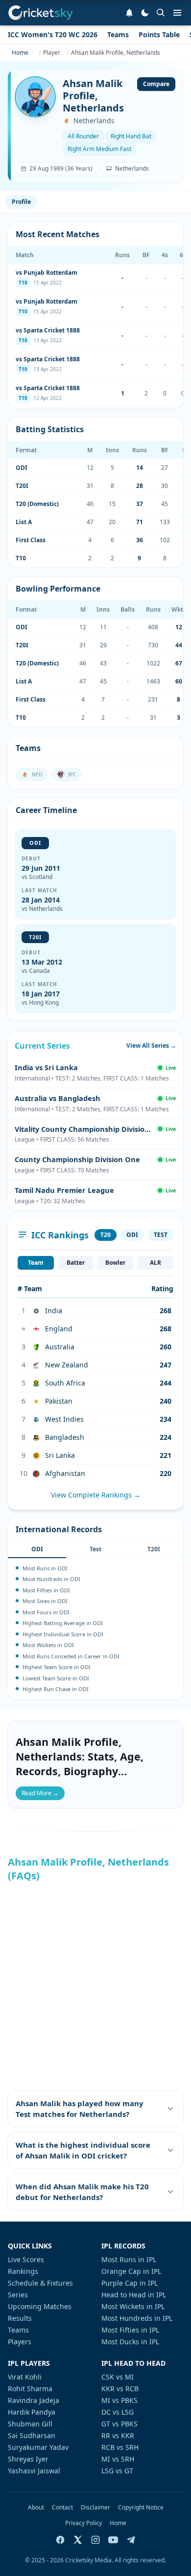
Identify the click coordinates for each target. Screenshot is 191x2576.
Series (18, 2295)
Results (20, 2318)
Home (118, 2523)
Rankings (23, 2271)
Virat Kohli (25, 2377)
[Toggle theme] (145, 13)
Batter (76, 1263)
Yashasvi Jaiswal (34, 2471)
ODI (132, 1235)
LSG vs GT (117, 2471)
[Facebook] (60, 2540)
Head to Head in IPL (134, 2295)
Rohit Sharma (30, 2389)
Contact (62, 2508)
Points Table (159, 34)
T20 (106, 1235)
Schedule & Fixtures (40, 2283)
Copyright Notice (141, 2508)
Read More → (40, 1793)
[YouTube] (113, 2540)
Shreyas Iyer (28, 2459)
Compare (156, 84)
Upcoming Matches (40, 2306)
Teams (118, 34)
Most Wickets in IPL (133, 2306)
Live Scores (26, 2259)
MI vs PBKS (119, 2400)
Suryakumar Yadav (38, 2447)
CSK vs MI (118, 2377)
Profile (21, 202)
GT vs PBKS (119, 2424)
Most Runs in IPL (129, 2259)
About (36, 2508)
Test (95, 1549)
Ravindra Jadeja (34, 2400)
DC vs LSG (118, 2412)
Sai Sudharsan (32, 2435)
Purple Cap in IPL (130, 2283)
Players (20, 2342)
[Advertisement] (95, 1986)
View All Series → (151, 1046)
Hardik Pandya (32, 2412)
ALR (155, 1263)
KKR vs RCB (120, 2389)
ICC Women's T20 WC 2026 (53, 34)
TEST (161, 1235)
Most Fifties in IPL (130, 2330)
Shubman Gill (30, 2424)
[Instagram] (95, 2540)
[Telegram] (131, 2540)
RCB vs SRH (120, 2447)
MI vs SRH (118, 2459)
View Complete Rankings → (96, 1495)
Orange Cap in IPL (131, 2271)
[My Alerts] (129, 13)
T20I (154, 1549)
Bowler (115, 1263)
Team (36, 1263)
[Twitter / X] (78, 2540)
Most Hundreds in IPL (137, 2318)
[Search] (161, 13)
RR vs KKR (118, 2435)
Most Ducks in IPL (130, 2342)
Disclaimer (95, 2508)
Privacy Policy (84, 2523)
